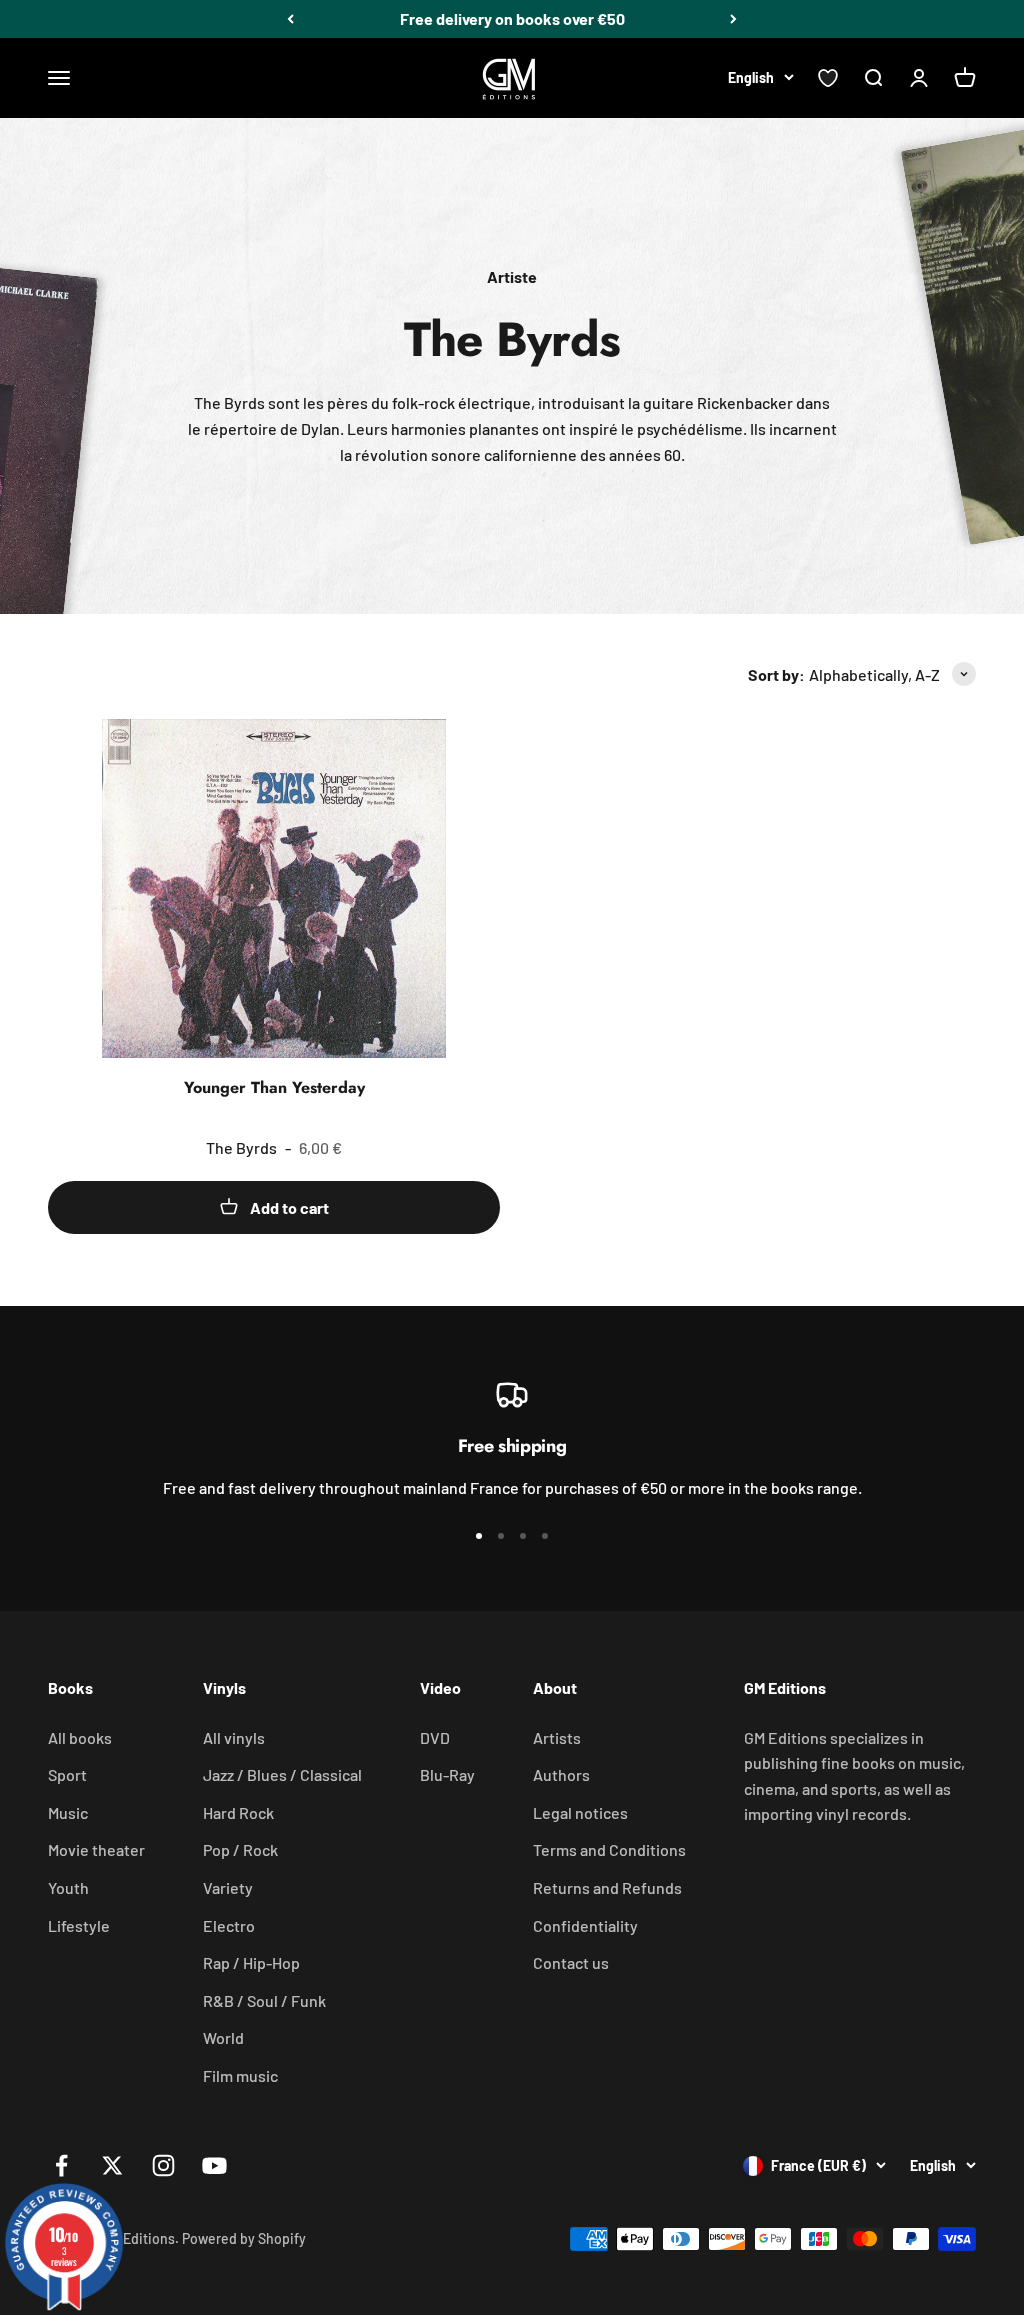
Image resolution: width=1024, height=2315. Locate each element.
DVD (435, 1737)
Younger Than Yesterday (274, 1087)
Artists (557, 1737)
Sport (67, 1774)
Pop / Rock (240, 1849)
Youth (68, 1887)
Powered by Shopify (244, 2238)
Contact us (571, 1962)
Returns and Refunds (607, 1887)
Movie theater (96, 1849)
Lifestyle (79, 1925)
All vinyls (234, 1737)
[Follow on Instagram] (163, 2165)
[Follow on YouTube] (214, 2165)
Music (68, 1812)
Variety (228, 1887)
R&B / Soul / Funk (264, 2000)
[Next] (733, 19)
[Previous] (290, 19)
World (223, 2037)
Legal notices (580, 1812)
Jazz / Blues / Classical (282, 1774)
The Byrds (241, 1147)
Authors (561, 1774)
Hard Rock (238, 1812)
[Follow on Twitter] (112, 2165)
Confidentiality (585, 1925)
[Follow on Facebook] (61, 2165)
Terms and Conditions (609, 1849)
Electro (229, 1925)
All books (80, 1737)
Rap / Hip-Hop (251, 1962)
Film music (240, 2075)
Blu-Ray (447, 1774)
